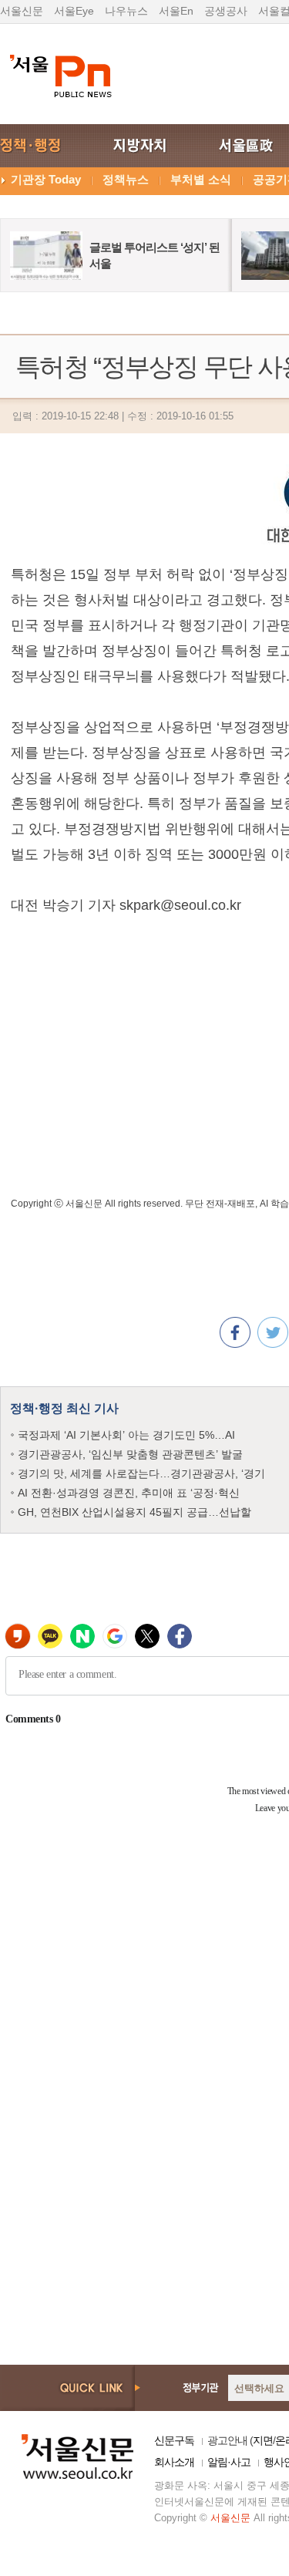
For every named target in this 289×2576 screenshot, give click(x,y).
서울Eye (74, 11)
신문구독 (174, 2440)
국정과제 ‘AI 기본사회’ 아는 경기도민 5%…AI (126, 1435)
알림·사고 (229, 2462)
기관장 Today (46, 179)
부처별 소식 (201, 179)
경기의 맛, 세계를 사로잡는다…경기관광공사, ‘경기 (141, 1473)
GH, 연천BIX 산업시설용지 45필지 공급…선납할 (134, 1512)
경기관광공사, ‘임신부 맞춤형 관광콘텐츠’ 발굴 (130, 1454)
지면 (263, 2440)
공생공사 (226, 11)
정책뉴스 (126, 179)
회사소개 (174, 2462)
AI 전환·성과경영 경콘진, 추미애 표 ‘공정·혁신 (129, 1493)
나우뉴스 (126, 11)
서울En (176, 11)
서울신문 (22, 11)
